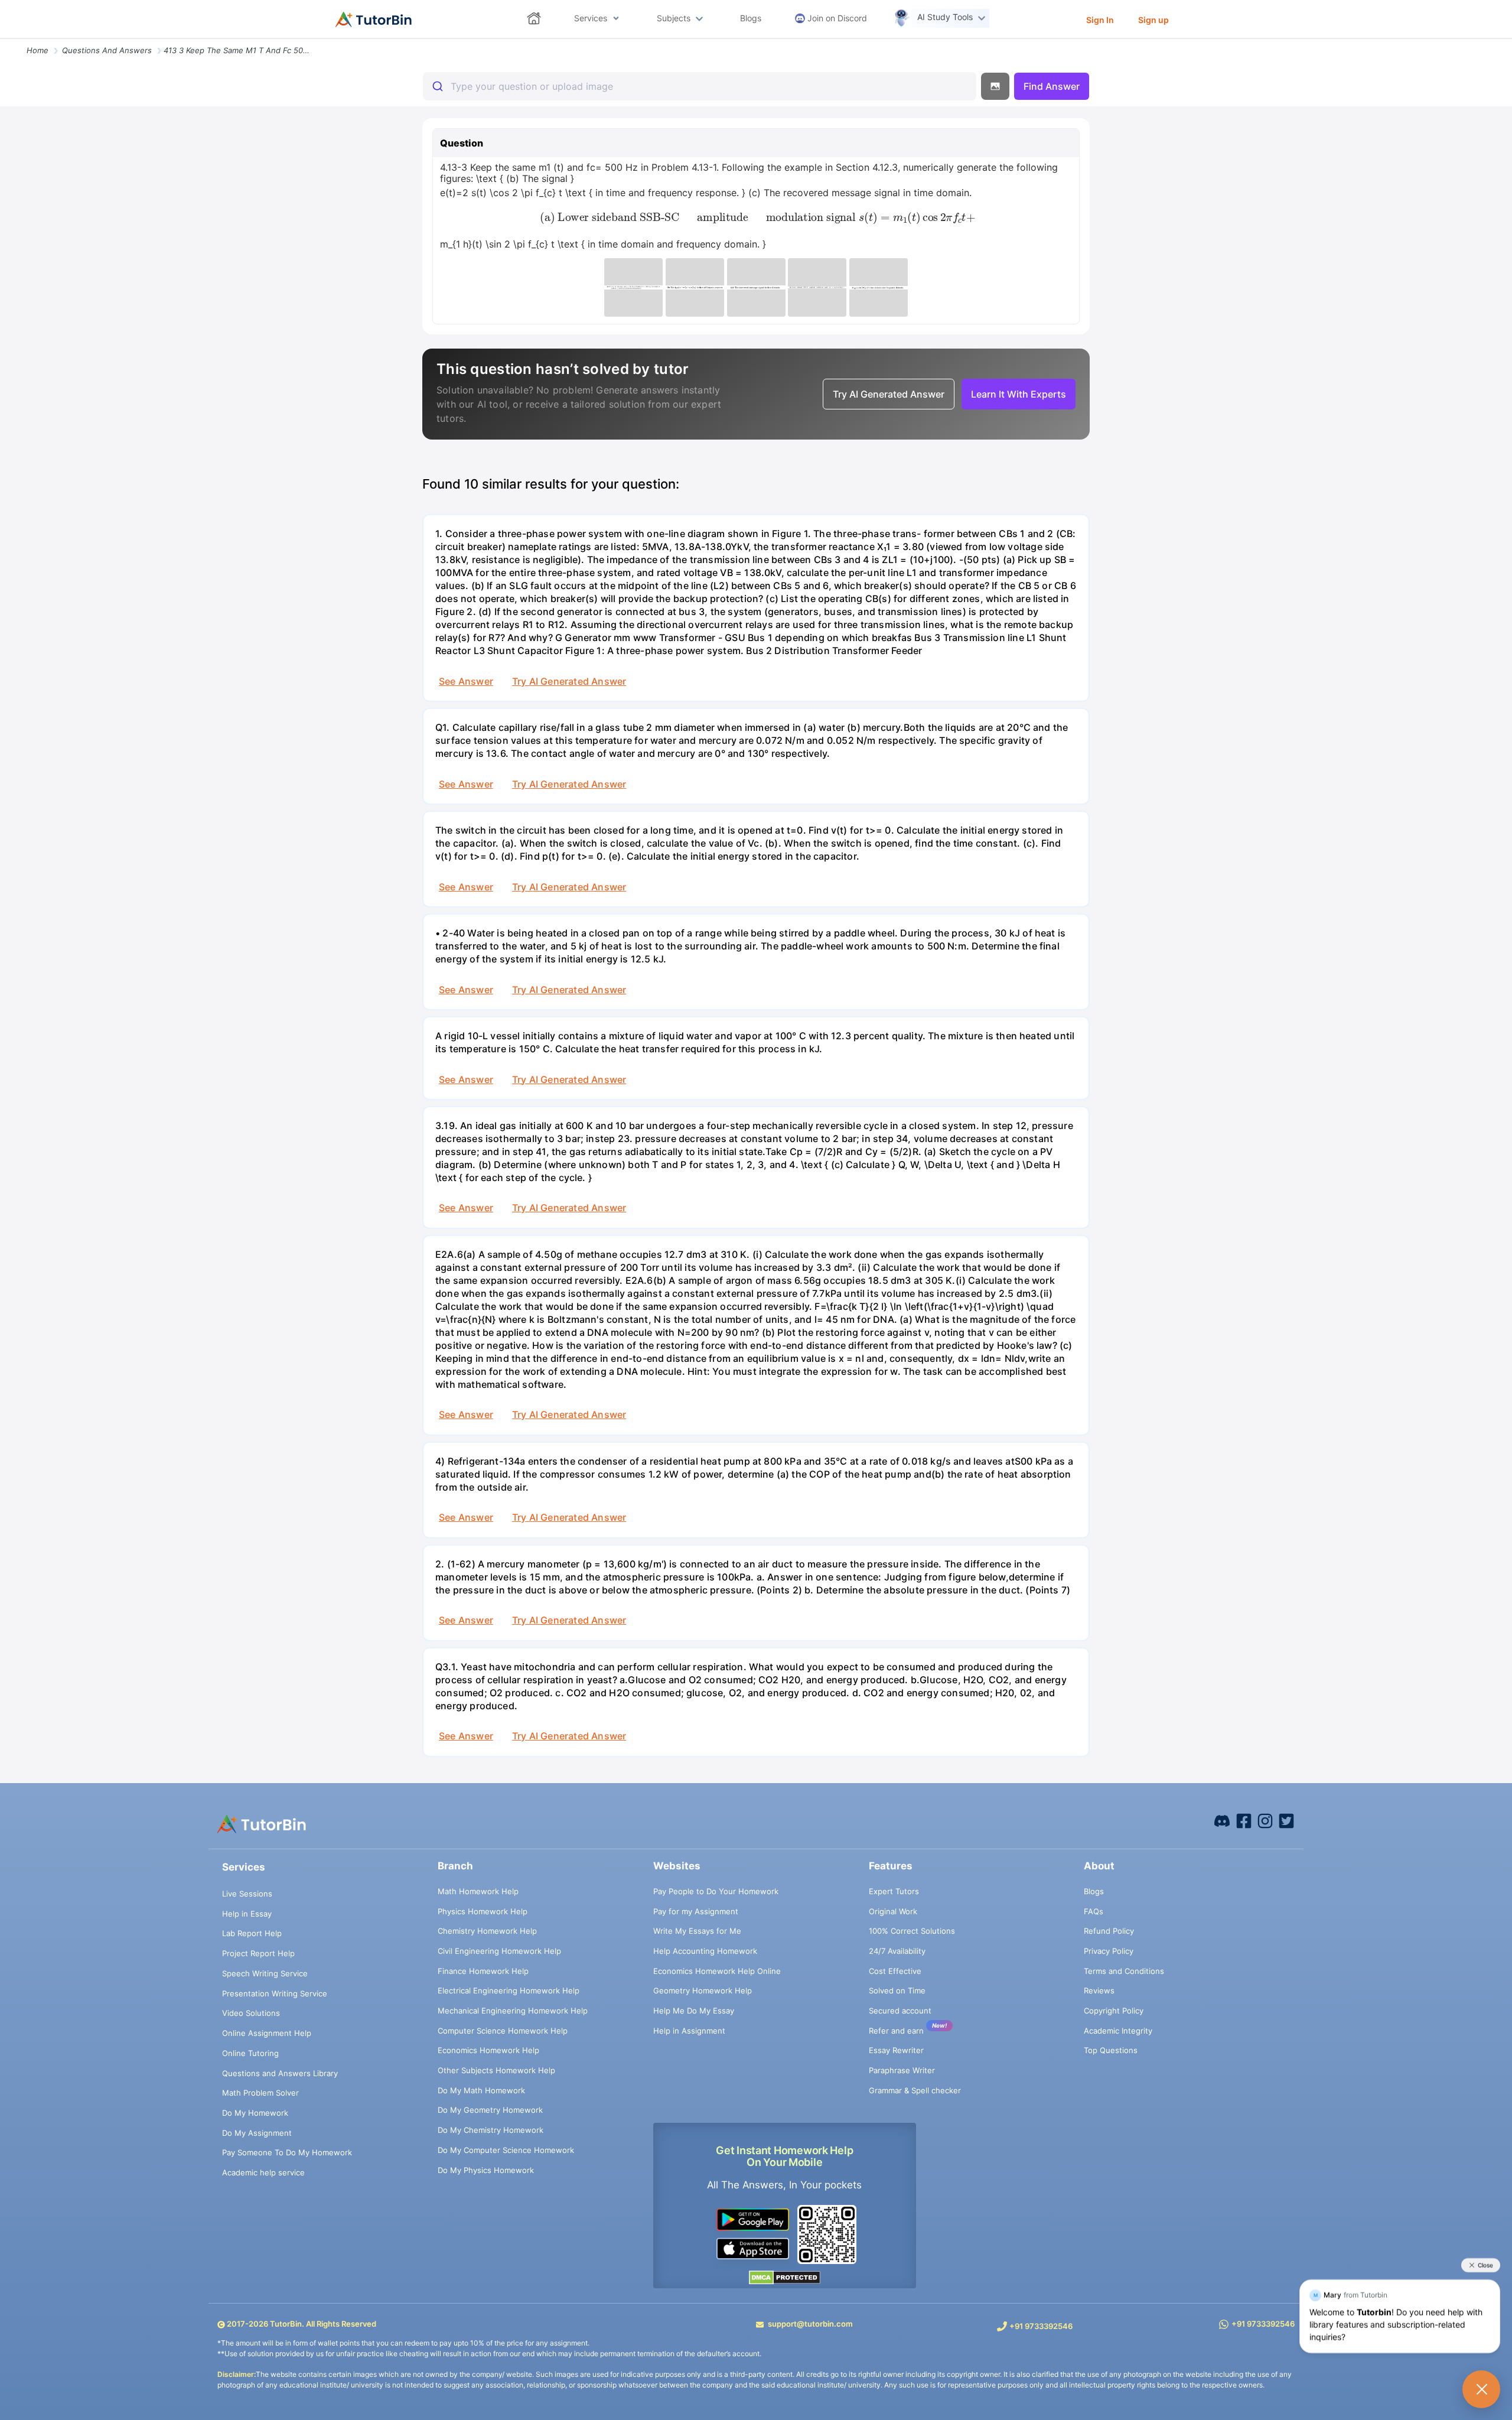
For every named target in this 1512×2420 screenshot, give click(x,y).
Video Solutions (251, 2013)
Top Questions (1111, 2050)
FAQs (1094, 1911)
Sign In (1100, 20)
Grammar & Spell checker (915, 2090)
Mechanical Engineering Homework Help (513, 2011)
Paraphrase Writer (902, 2070)
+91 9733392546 (1041, 2326)
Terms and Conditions (1124, 1971)
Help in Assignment (689, 2031)
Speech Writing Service (265, 1973)
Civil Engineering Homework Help (499, 1951)
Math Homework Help (478, 1891)
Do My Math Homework (481, 2090)
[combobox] (700, 86)
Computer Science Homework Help (503, 2031)
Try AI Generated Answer (569, 681)
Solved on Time (897, 1990)
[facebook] (1222, 1820)
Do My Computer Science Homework (506, 2150)
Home (38, 50)
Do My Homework (255, 2113)
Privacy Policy (1109, 1951)
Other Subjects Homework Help (496, 2070)
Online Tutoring (250, 2053)
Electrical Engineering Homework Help (509, 1990)
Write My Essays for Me (697, 1931)
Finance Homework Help (483, 1971)
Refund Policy (1109, 1931)
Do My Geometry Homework (490, 2110)
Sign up (1153, 20)
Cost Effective (895, 1971)
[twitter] (1286, 1820)
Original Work (893, 1911)
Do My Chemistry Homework (491, 2130)
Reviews (1099, 1990)
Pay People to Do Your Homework (716, 1891)
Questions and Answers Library (280, 2073)
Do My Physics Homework (486, 2170)
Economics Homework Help (488, 2050)
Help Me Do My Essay (694, 2011)
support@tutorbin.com (810, 2324)
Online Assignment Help (267, 2033)
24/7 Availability (897, 1951)
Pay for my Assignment (696, 1911)
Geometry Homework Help (703, 1990)
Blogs (1094, 1891)
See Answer (466, 681)
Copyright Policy (1114, 2011)
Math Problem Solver (260, 2093)
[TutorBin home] (374, 19)
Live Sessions (247, 1894)
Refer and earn (896, 2031)
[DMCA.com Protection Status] (785, 2277)
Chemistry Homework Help (487, 1931)
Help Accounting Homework (705, 1951)
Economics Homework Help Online (717, 1971)
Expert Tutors (894, 1891)
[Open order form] (5, 40)
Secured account (900, 2011)
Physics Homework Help (483, 1911)
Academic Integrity (1118, 2031)
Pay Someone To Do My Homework (287, 2152)
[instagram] (1265, 1820)
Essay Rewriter (896, 2050)
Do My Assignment (257, 2133)
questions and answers (107, 50)
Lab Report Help (252, 1933)
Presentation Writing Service (275, 1993)
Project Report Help (258, 1953)
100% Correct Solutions (912, 1931)
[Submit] (437, 86)
